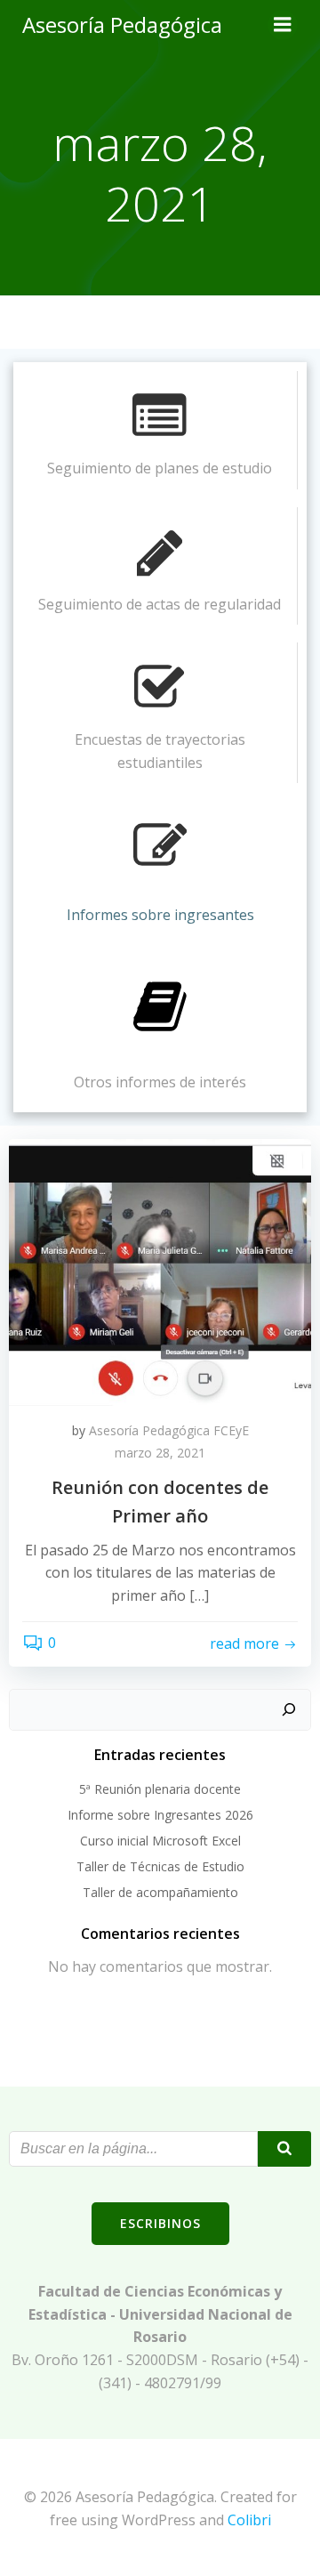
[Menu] (283, 25)
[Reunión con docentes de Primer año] (160, 1271)
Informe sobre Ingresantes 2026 (160, 1815)
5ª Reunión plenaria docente (160, 1789)
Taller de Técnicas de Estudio (160, 1866)
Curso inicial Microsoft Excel (160, 1841)
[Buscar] (289, 1710)
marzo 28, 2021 (160, 1453)
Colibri (249, 2520)
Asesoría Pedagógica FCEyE (169, 1430)
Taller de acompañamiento (160, 1892)
